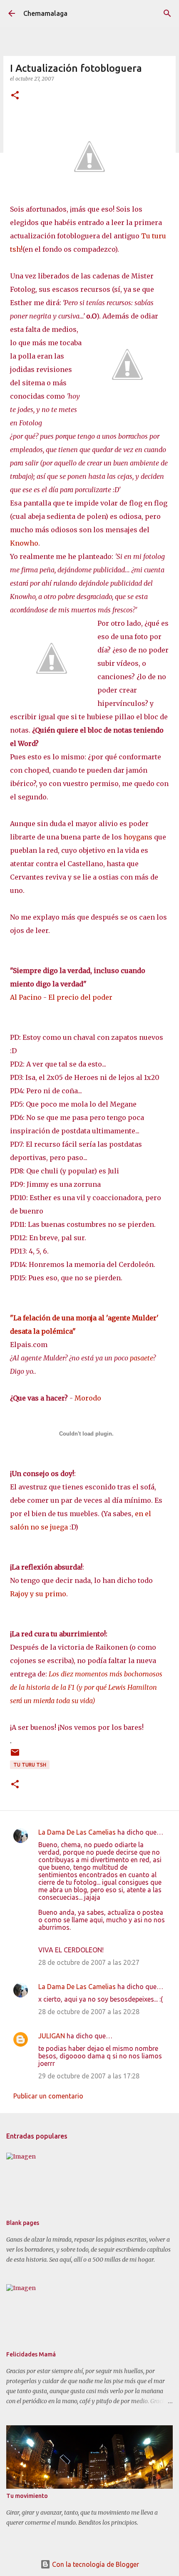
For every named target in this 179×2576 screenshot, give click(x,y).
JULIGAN (52, 2036)
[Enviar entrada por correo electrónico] (15, 1756)
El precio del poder (80, 997)
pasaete (141, 1358)
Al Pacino (26, 997)
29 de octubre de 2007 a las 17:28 (89, 2076)
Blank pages (23, 2223)
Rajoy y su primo (38, 1594)
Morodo (88, 1398)
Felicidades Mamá (31, 2354)
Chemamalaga (45, 13)
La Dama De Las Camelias (77, 1832)
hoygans (138, 837)
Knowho (24, 543)
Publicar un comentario (48, 2096)
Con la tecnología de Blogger (95, 2564)
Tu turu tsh (30, 1765)
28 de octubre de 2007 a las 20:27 (89, 1962)
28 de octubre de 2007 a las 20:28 (89, 2012)
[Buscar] (167, 13)
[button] (15, 96)
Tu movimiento (27, 2496)
